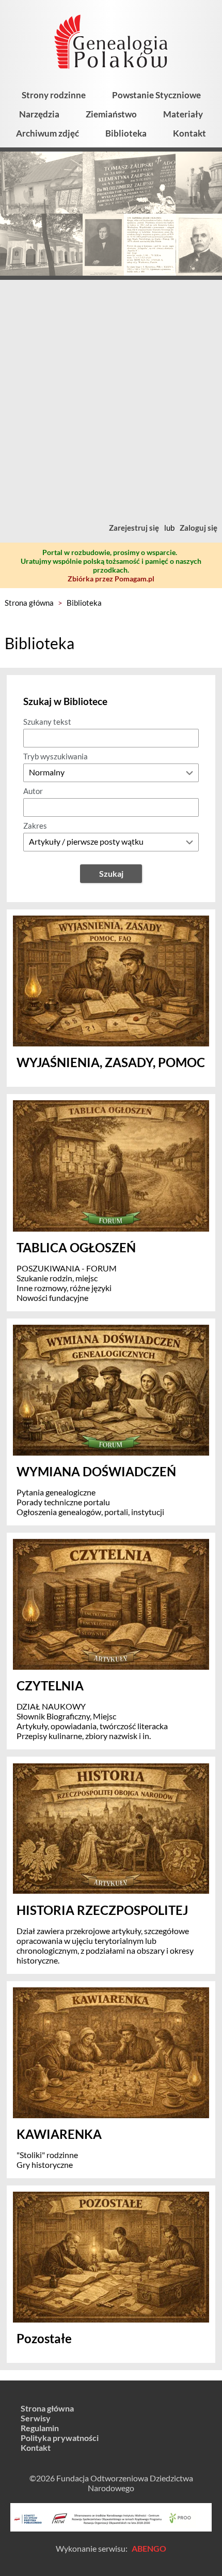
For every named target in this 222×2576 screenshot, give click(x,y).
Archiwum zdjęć (47, 133)
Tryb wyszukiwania (55, 756)
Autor (33, 791)
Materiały (183, 114)
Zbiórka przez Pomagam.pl (111, 579)
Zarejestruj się (134, 528)
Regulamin (40, 2428)
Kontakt (189, 133)
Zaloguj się (199, 528)
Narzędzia (39, 114)
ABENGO (149, 2548)
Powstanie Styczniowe (156, 95)
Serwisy (36, 2418)
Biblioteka (126, 133)
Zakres (35, 826)
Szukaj (111, 873)
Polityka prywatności (60, 2438)
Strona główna (29, 603)
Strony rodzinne (54, 95)
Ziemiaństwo (111, 114)
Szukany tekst (47, 722)
